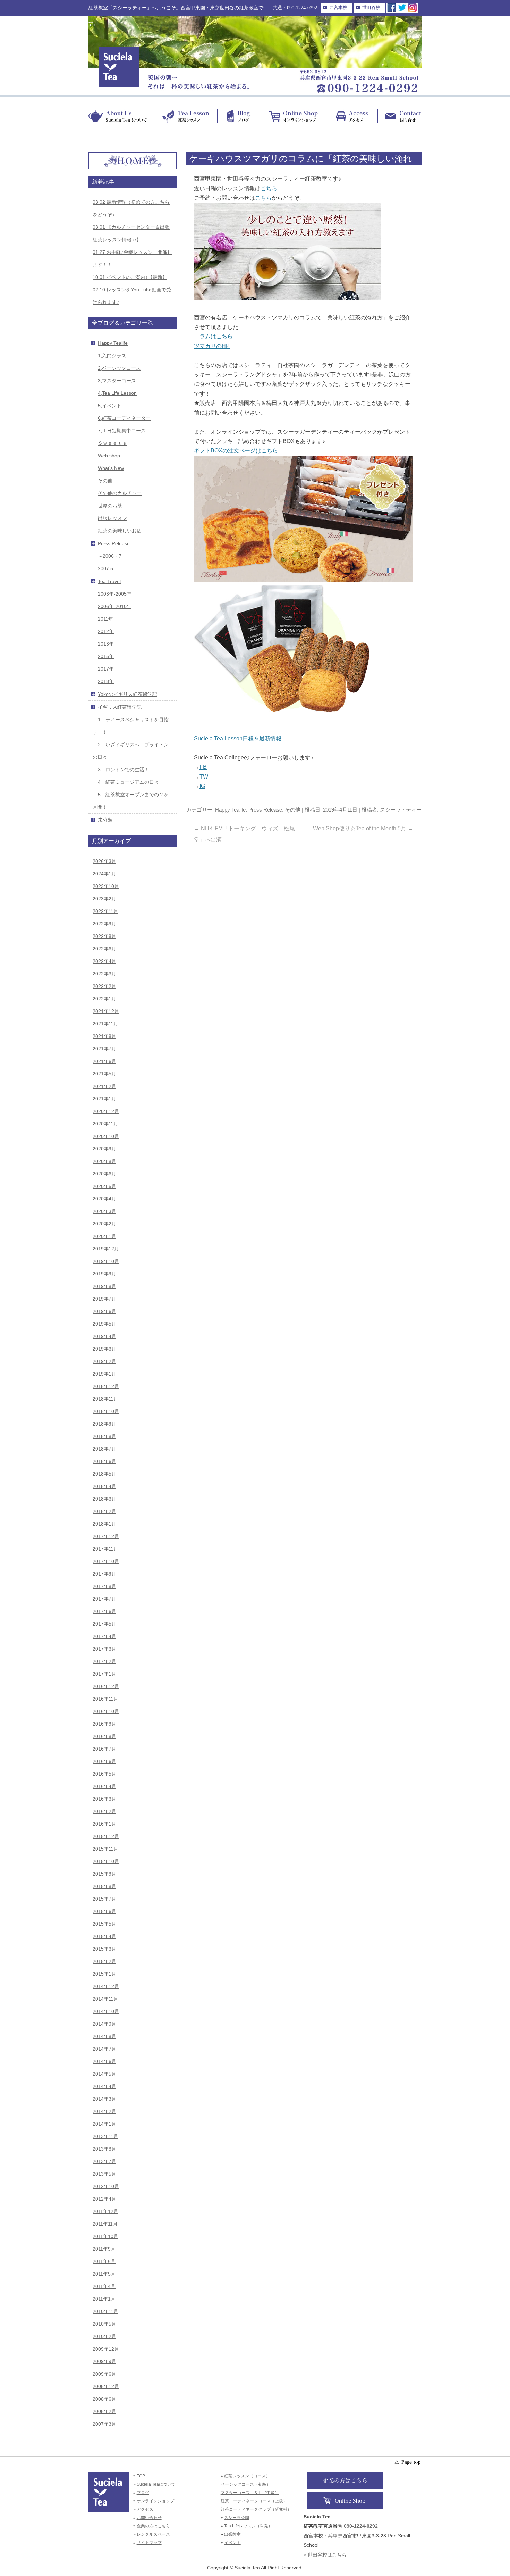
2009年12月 (106, 2349)
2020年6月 (104, 1174)
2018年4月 (104, 1486)
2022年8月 (104, 936)
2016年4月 (104, 1786)
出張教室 (232, 2534)
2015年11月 (105, 1849)
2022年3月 (104, 974)
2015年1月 (104, 1974)
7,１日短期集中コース (122, 431)
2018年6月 (104, 1461)
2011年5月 (104, 2274)
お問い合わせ (149, 2518)
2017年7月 (104, 1599)
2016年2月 (104, 1811)
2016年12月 (106, 1686)
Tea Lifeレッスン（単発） (248, 2526)
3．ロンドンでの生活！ (124, 770)
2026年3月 (104, 861)
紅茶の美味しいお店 (120, 531)
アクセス (145, 2509)
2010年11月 (105, 2311)
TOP (141, 2476)
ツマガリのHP (212, 346)
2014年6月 (104, 2061)
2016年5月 (104, 1774)
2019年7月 (104, 1299)
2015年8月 (104, 1886)
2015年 (106, 656)
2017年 (106, 669)
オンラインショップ (155, 2501)
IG (202, 786)
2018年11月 (105, 1399)
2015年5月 (104, 1924)
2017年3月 (104, 1649)
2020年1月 (104, 1236)
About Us (122, 116)
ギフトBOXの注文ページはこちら (236, 451)
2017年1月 (104, 1674)
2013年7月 (104, 2161)
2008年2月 (104, 2411)
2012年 (106, 631)
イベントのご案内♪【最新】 (130, 277)
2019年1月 (104, 1374)
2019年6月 (104, 1311)
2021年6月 (104, 1061)
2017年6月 (104, 1611)
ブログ (143, 2493)
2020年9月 (104, 1149)
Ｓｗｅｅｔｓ (112, 443)
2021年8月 (104, 1036)
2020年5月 (104, 1186)
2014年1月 (104, 2124)
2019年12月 (106, 1249)
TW (204, 777)
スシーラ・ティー (401, 810)
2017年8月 (104, 1586)
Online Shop (295, 116)
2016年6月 (104, 1761)
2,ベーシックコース (119, 368)
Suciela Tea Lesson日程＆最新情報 (238, 738)
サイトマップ (149, 2543)
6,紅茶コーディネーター (124, 418)
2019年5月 (104, 1324)
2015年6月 (104, 1911)
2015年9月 (104, 1874)
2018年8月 (104, 1436)
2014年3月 (104, 2099)
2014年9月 (104, 2024)
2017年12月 (106, 1536)
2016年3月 (104, 1799)
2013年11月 (105, 2136)
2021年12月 (106, 1011)
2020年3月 (104, 1211)
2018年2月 (104, 1511)
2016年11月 (105, 1699)
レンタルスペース (153, 2534)
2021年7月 (104, 1049)
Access (353, 116)
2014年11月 (105, 1999)
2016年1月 (104, 1824)
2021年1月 (104, 1099)
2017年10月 (106, 1561)
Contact (399, 116)
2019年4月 (104, 1336)
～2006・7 (110, 556)
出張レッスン (112, 518)
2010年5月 (104, 2324)
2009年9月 (104, 2361)
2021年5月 (104, 1074)
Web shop (109, 456)
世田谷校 (371, 7)
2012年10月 (106, 2186)
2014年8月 (104, 2036)
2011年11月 (105, 2224)
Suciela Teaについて (156, 2484)
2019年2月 (104, 1361)
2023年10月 (106, 886)
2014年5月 (104, 2074)
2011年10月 (105, 2236)
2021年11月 (105, 1024)
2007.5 (105, 568)
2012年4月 (104, 2199)
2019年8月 (104, 1286)
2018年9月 (104, 1424)
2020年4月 (104, 1199)
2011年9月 (104, 2249)
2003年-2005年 (115, 594)
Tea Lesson (186, 116)
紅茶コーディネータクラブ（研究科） (256, 2509)
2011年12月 (105, 2211)
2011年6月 (104, 2261)
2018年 (106, 681)
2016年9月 (104, 1724)
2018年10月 (106, 1411)
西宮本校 (338, 7)
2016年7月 (104, 1749)
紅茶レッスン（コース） (247, 2476)
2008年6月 (104, 2399)
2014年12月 (106, 1986)
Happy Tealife (230, 810)
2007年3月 (104, 2424)
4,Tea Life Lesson (117, 393)
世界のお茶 (110, 506)
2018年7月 (104, 1449)
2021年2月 (104, 1086)
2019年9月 (104, 1274)
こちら (269, 188)
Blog (239, 116)
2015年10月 (106, 1861)
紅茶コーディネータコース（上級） (254, 2501)
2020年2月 (104, 1224)
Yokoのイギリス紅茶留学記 (127, 694)
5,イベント (110, 406)
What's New (111, 468)
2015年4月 (104, 1936)
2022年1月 (104, 999)
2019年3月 (104, 1349)
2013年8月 (104, 2149)
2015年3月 (104, 1949)
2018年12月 (106, 1386)
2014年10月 (106, 2011)
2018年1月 (104, 1524)
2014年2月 (104, 2111)
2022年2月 (104, 986)
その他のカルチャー (120, 493)
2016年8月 (104, 1736)
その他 (293, 810)
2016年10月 (106, 1711)
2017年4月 (104, 1636)
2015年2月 (104, 1961)
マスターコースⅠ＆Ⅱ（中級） (250, 2493)
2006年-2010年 (115, 606)
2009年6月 (104, 2374)
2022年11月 (105, 911)
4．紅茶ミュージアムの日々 (128, 782)
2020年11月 (105, 1124)
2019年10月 (106, 1261)
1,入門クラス (112, 356)
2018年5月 (104, 1474)
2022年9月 (104, 924)
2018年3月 (104, 1499)
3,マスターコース (117, 381)
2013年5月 (104, 2174)
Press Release (265, 810)
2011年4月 (104, 2286)
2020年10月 (106, 1136)
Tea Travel (109, 581)
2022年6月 (104, 949)
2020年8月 (104, 1161)
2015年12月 (106, 1836)
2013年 (106, 644)
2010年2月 (104, 2336)
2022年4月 (104, 961)
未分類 (105, 820)
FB (203, 767)
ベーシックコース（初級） (246, 2484)
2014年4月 (104, 2086)
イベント (232, 2543)
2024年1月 (104, 874)
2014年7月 (104, 2049)
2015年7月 (104, 1899)
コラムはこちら (213, 336)
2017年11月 (105, 1549)
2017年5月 (104, 1624)
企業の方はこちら (153, 2526)
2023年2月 (104, 899)
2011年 (105, 619)
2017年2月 (104, 1661)
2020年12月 (106, 1111)
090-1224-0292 (302, 8)
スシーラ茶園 (237, 2518)
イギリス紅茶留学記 (120, 707)
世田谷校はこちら (327, 2555)
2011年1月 (104, 2299)
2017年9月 (104, 1574)
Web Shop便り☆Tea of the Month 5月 (363, 828)
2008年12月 (106, 2386)
